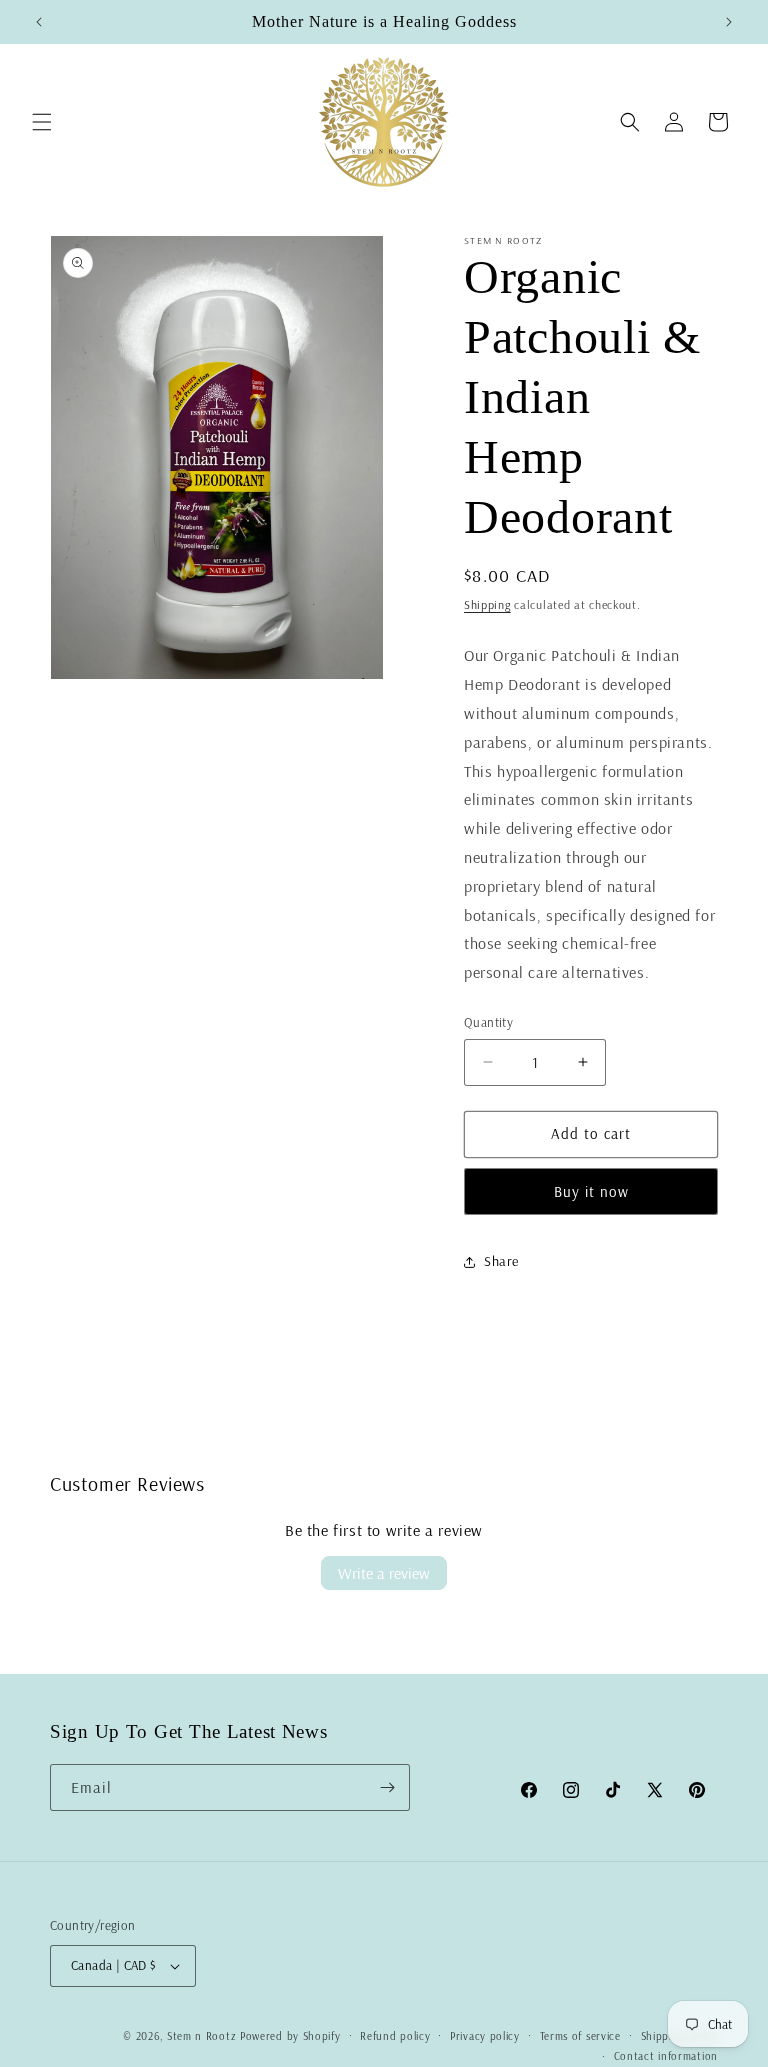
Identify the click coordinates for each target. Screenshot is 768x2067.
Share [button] (501, 1261)
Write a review (384, 1573)
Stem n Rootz (203, 2036)
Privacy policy (485, 2036)
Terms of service (580, 2036)
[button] (42, 122)
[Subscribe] (387, 1787)
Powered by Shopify (290, 2036)
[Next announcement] (729, 22)
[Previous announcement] (39, 22)
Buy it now (591, 1191)
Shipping (487, 604)
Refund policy (395, 2036)
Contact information (666, 2056)
